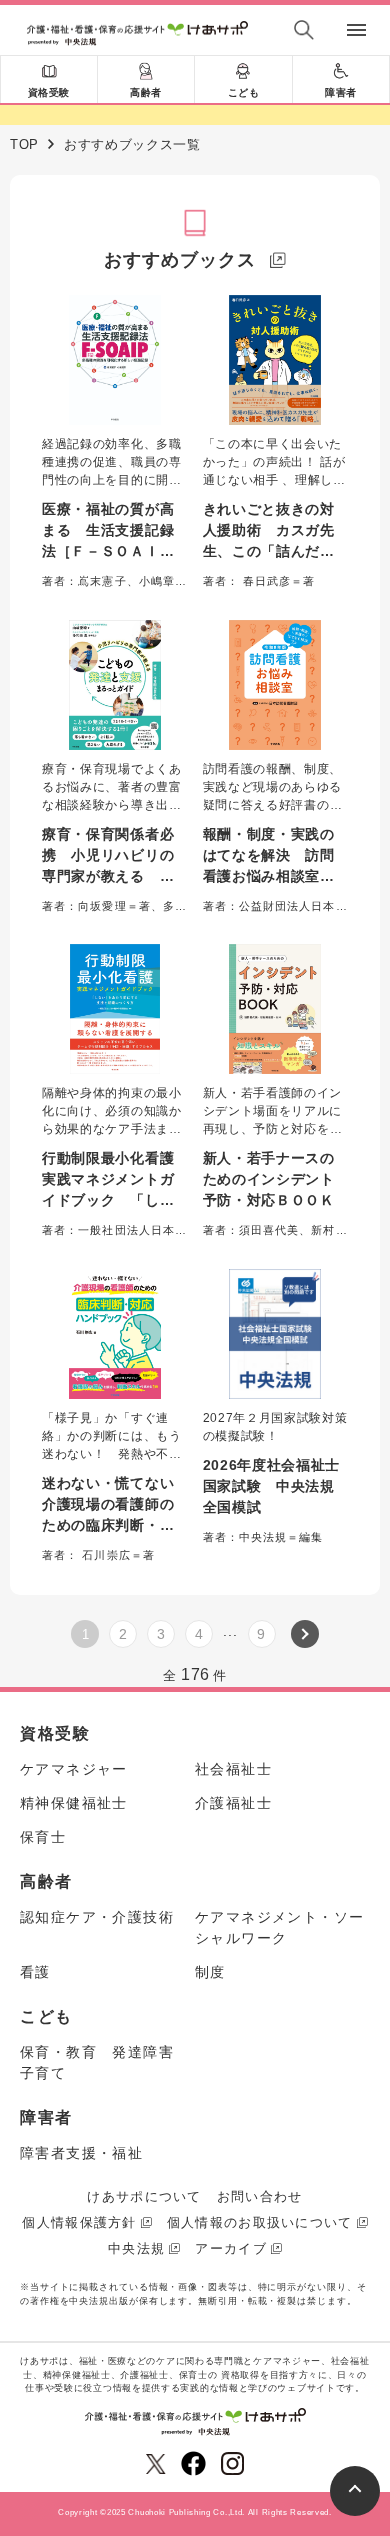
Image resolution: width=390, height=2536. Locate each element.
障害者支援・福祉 (81, 2153)
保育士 (43, 1837)
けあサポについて (144, 2196)
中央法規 (136, 2248)
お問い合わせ (260, 2196)
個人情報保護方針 (79, 2222)
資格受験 (49, 92)
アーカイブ (231, 2248)
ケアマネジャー (74, 1769)
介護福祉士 (233, 1803)
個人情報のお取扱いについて (260, 2222)
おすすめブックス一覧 (132, 144)
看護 (35, 1972)
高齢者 (146, 92)
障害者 (341, 92)
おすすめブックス (179, 260)
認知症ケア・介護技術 (97, 1917)
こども (244, 92)
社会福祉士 (233, 1769)
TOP (24, 144)
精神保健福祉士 (74, 1803)
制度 (210, 1972)
